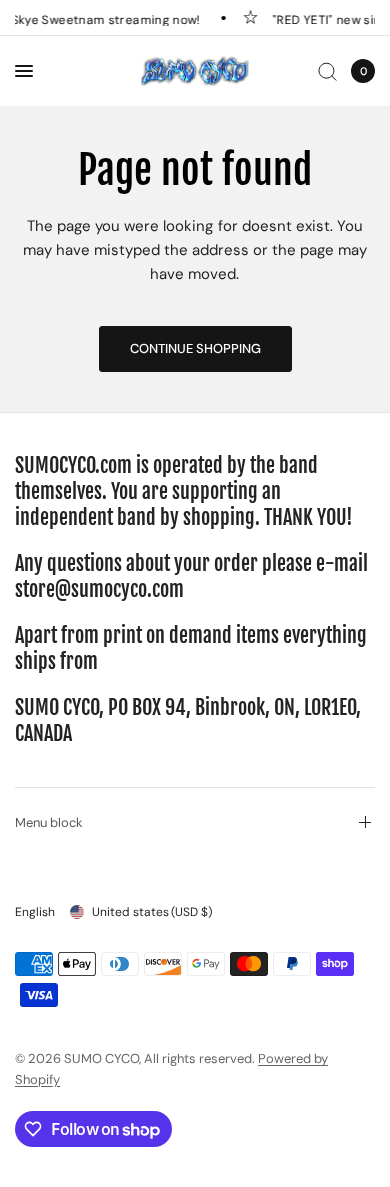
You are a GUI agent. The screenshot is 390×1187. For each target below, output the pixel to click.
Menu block (49, 822)
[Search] (327, 71)
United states (152, 912)
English (35, 912)
